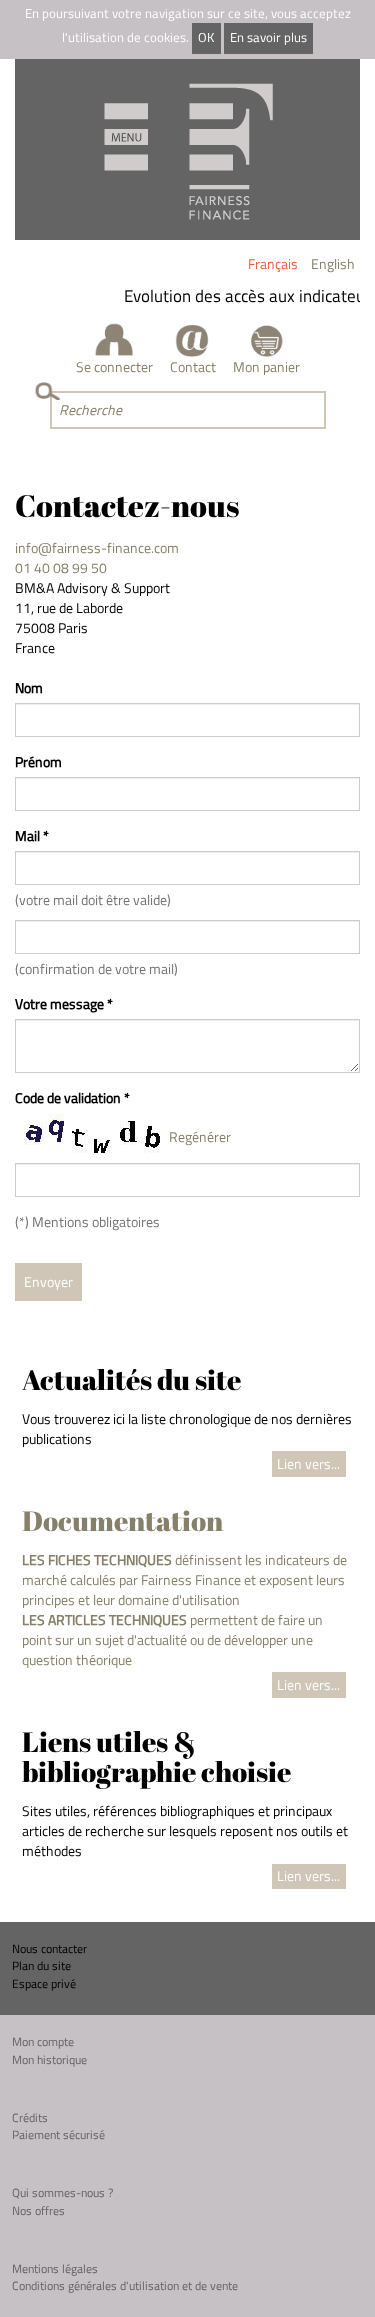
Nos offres (38, 2210)
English (333, 263)
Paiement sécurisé (58, 2134)
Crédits (30, 2117)
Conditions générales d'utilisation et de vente (125, 2285)
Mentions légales (55, 2268)
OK (206, 37)
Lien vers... (308, 1463)
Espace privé (44, 1983)
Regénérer (200, 1136)
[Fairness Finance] (187, 149)
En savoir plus (268, 37)
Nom (29, 688)
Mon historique (49, 2059)
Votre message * (64, 1004)
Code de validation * (72, 1098)
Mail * (32, 836)
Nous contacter (49, 1948)
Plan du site (41, 1965)
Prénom (38, 762)
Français (273, 263)
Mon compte (43, 2041)
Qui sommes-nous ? (62, 2192)
